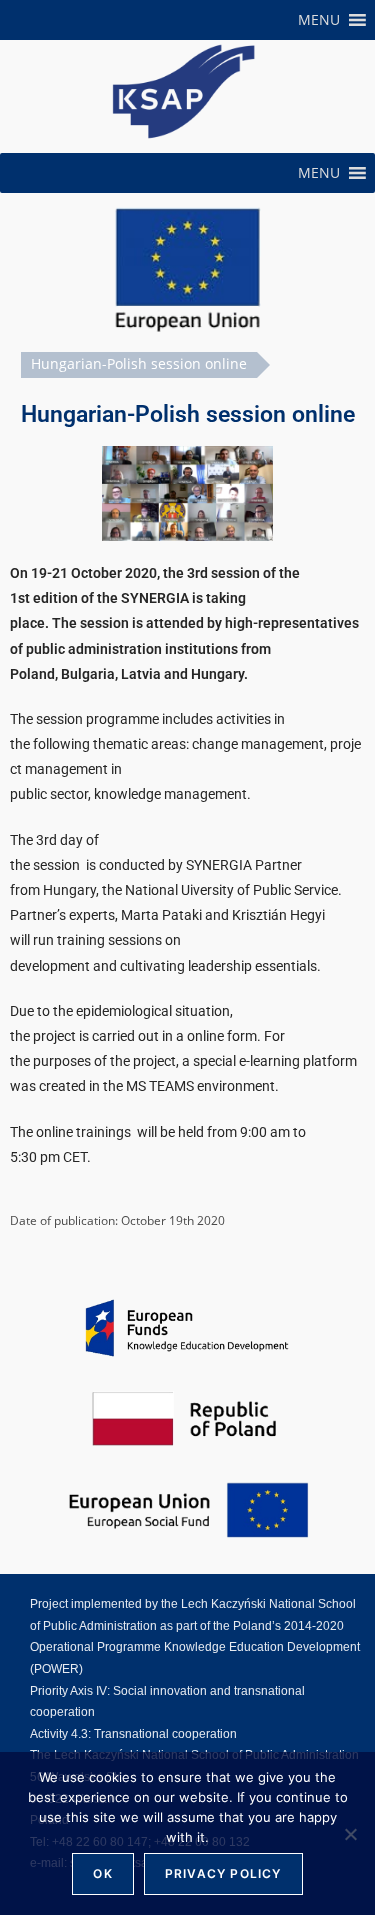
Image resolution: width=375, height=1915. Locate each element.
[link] (184, 91)
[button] (319, 20)
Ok (102, 1873)
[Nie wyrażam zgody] (350, 1834)
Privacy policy (223, 1873)
